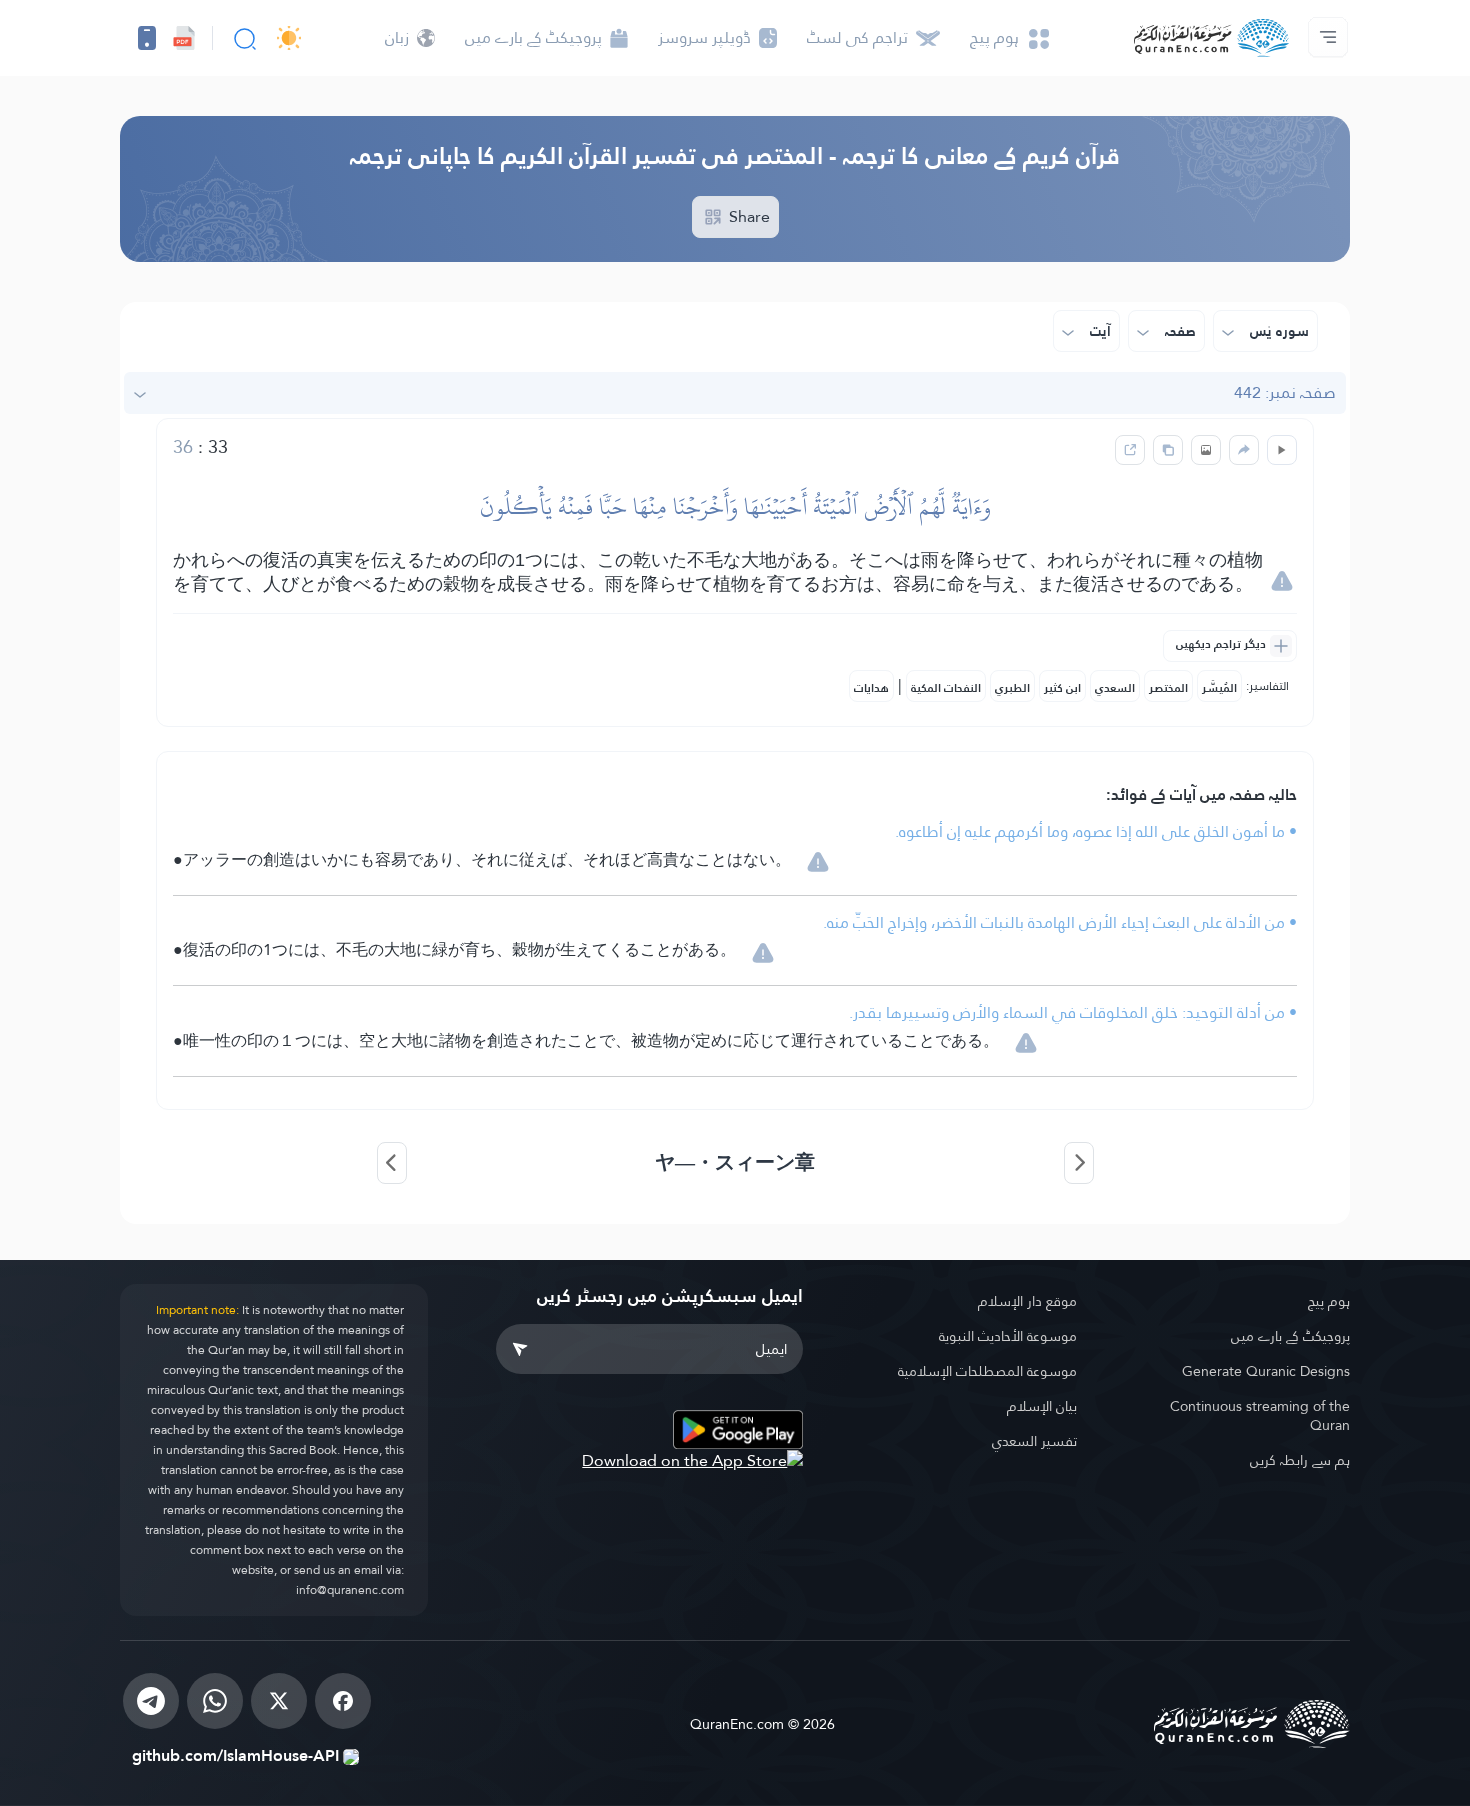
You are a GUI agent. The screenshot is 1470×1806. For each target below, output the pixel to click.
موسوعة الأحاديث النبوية (1008, 1336)
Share (747, 216)
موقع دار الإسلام (1027, 1301)
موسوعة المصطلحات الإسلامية (987, 1371)
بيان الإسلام (1042, 1406)
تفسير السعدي (1034, 1441)
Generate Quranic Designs (1266, 1371)
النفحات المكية (946, 688)
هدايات (871, 688)
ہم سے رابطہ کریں (1300, 1460)
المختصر (1168, 688)
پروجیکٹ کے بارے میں (1290, 1336)
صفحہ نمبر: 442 (1285, 392)
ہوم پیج (1329, 1301)
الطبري (1012, 688)
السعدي (1115, 688)
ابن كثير (1062, 688)
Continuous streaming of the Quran (1260, 1415)
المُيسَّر (1219, 688)
